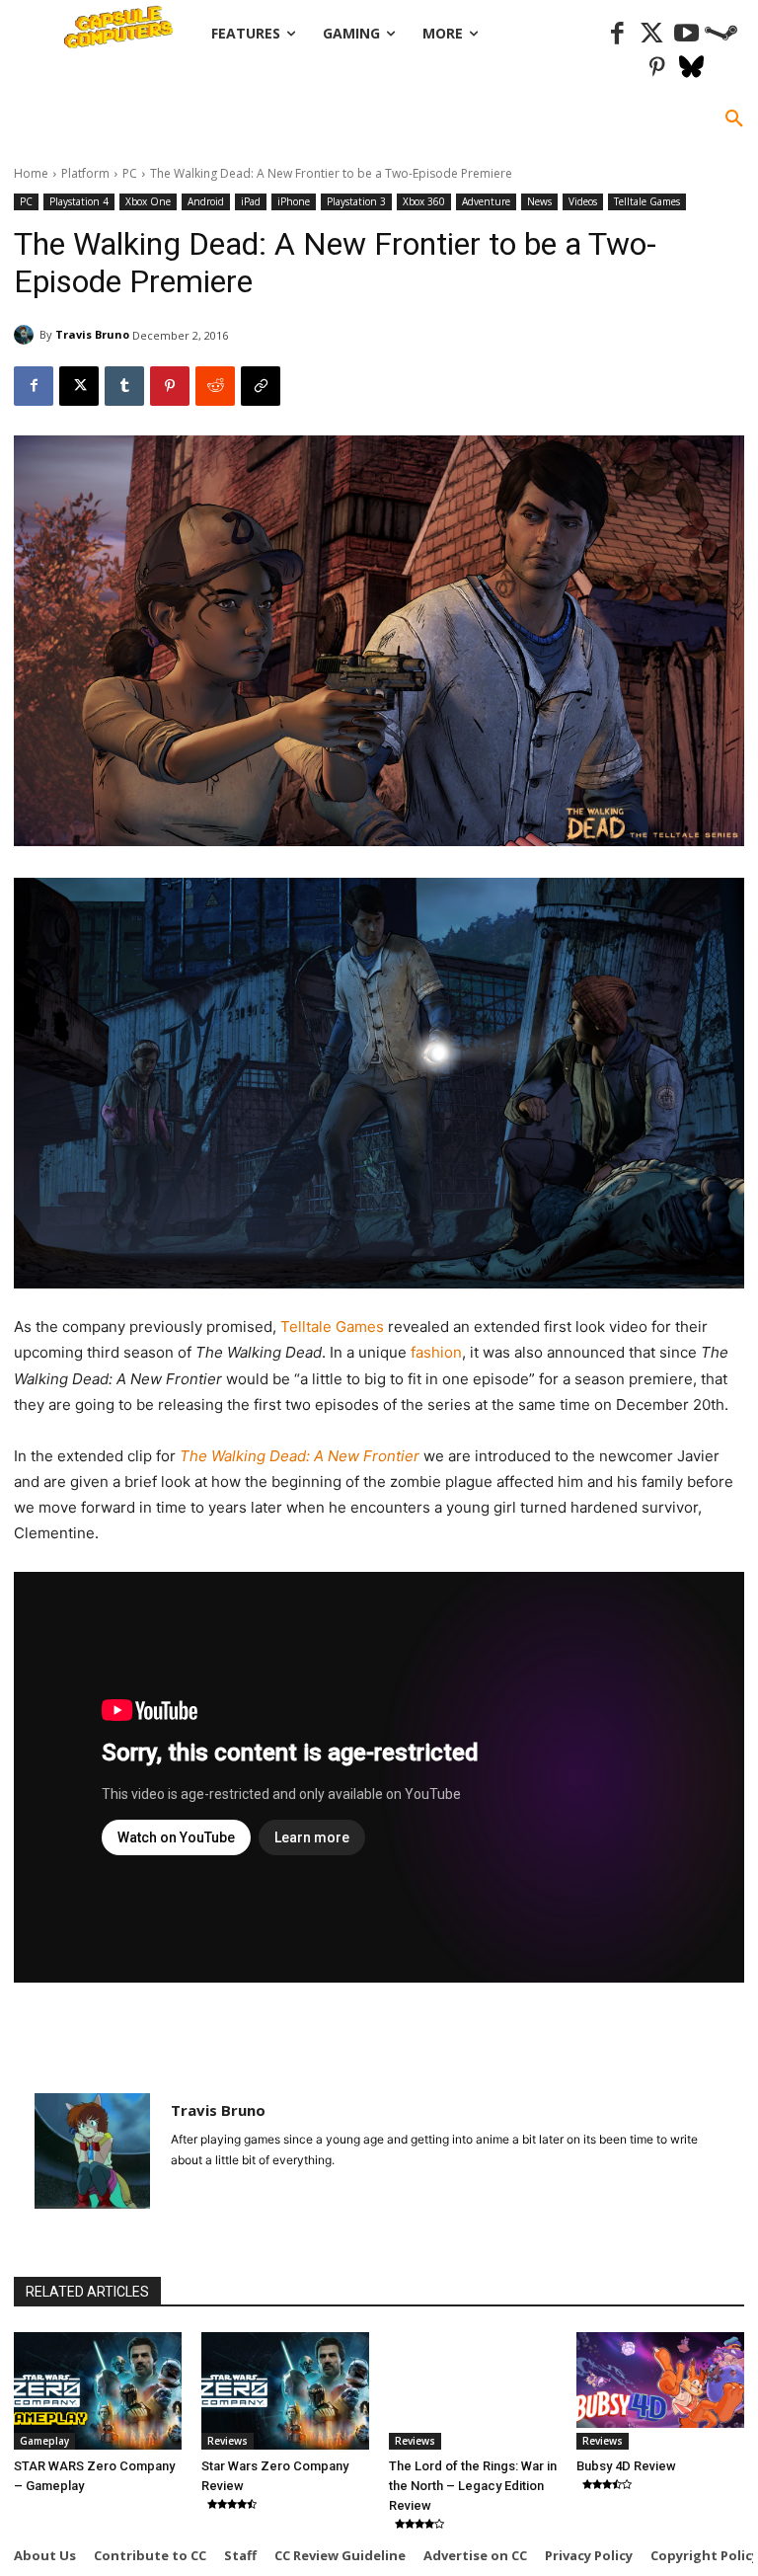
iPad (251, 201)
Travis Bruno (92, 334)
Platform (85, 173)
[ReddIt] (215, 386)
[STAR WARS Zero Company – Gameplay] (98, 2391)
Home (31, 173)
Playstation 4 (79, 201)
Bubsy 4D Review (626, 2466)
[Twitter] (652, 34)
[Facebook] (617, 34)
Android (206, 201)
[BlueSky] (691, 69)
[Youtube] (686, 34)
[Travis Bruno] (27, 335)
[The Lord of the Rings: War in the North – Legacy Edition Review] (473, 2391)
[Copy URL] (261, 386)
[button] (734, 119)
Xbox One (148, 201)
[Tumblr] (124, 386)
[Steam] (721, 34)
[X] (79, 386)
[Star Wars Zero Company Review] (285, 2391)
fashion (436, 1352)
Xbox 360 (424, 201)
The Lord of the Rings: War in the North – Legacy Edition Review (473, 2486)
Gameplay (44, 2441)
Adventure (486, 201)
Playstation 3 (356, 201)
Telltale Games (647, 201)
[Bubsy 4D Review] (660, 2391)
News (539, 201)
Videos (583, 201)
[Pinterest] (657, 69)
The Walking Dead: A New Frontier (302, 1456)
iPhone (294, 201)
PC (130, 173)
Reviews (227, 2441)
